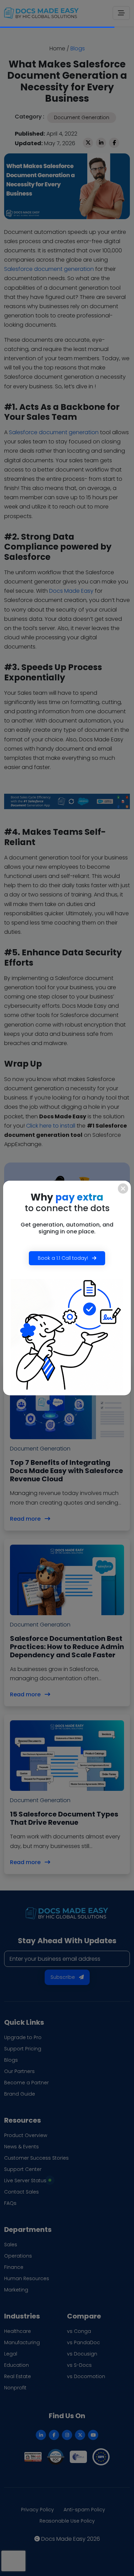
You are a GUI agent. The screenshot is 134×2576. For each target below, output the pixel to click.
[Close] (123, 1189)
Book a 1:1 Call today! (64, 1258)
